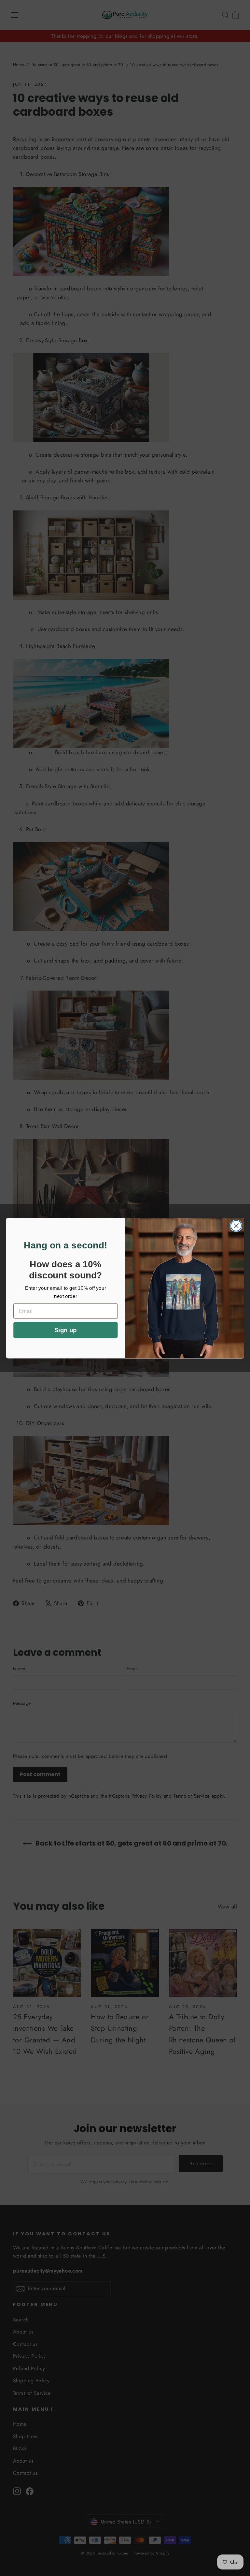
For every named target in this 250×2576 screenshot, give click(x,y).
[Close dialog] (236, 1226)
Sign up (65, 1330)
